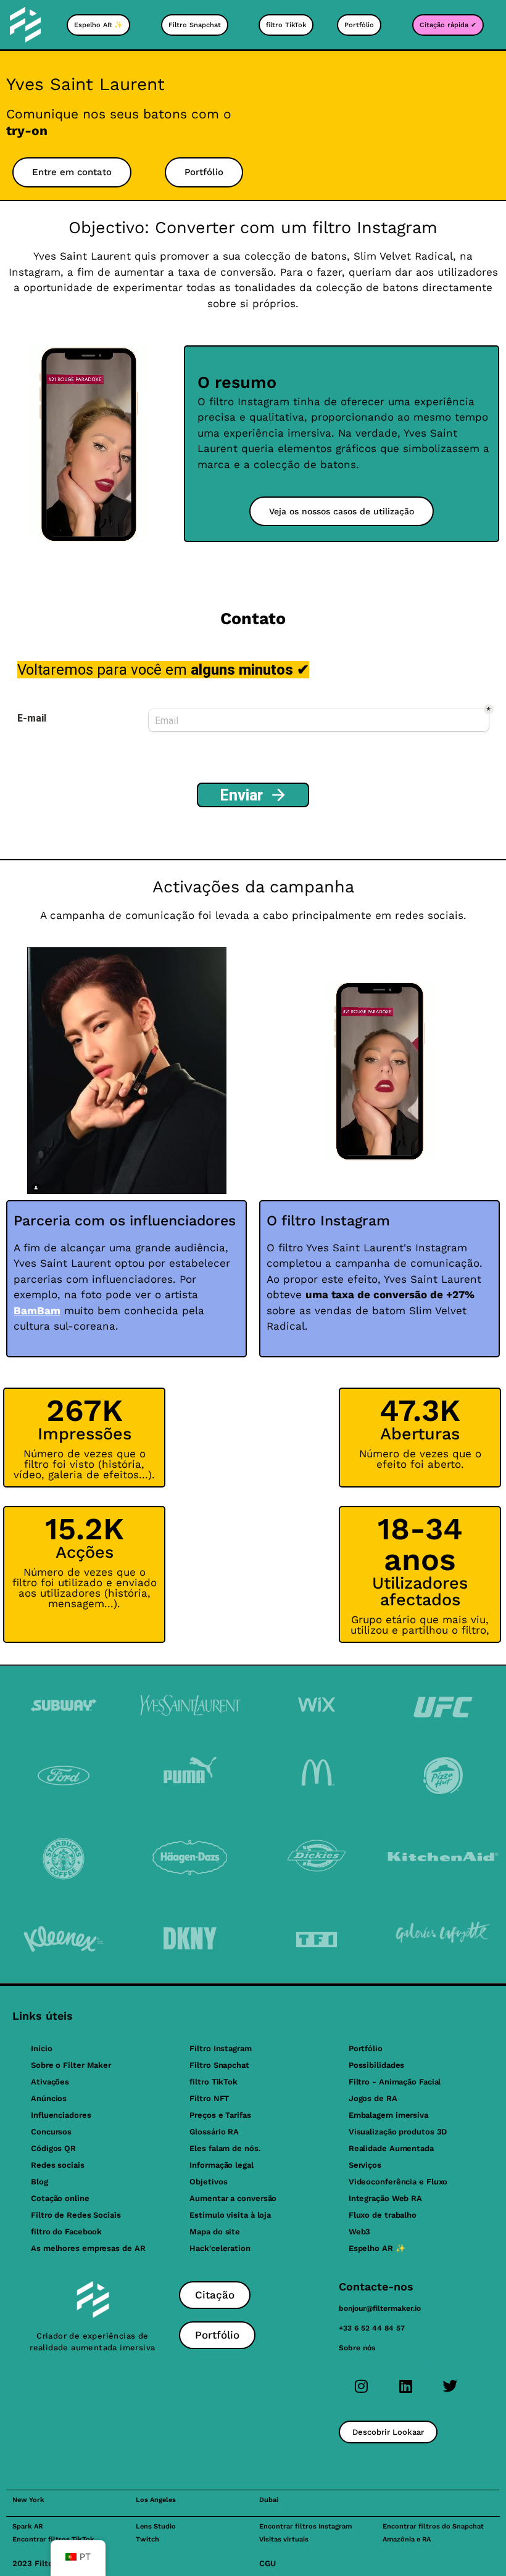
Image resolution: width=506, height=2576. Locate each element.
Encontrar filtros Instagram (305, 2526)
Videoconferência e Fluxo (398, 2182)
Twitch (147, 2539)
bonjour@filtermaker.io (380, 2308)
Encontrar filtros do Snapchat (433, 2526)
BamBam (37, 1311)
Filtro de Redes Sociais (76, 2215)
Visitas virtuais (284, 2539)
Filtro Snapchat (219, 2065)
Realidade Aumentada (391, 2148)
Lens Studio (156, 2526)
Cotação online (60, 2198)
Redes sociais (58, 2165)
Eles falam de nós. (225, 2148)
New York (28, 2500)
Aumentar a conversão (233, 2198)
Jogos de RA (373, 2098)
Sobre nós (357, 2348)
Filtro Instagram (220, 2048)
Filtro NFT (209, 2098)
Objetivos (208, 2182)
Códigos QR (53, 2148)
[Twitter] (450, 2386)
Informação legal (221, 2165)
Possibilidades (377, 2065)
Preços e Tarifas (220, 2115)
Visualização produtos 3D (398, 2132)
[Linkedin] (405, 2386)
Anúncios (49, 2098)
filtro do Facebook (66, 2232)
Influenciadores (61, 2115)
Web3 (360, 2232)
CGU (268, 2563)
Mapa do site (215, 2232)
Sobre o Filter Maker (71, 2065)
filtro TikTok (214, 2082)
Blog (39, 2182)
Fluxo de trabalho (383, 2215)
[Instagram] (361, 2386)
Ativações (50, 2082)
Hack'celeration (220, 2248)
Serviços (365, 2165)
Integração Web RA (385, 2198)
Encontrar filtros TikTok (53, 2539)
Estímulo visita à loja (230, 2215)
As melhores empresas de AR (88, 2248)
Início (41, 2048)
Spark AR (27, 2526)
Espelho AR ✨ (377, 2248)
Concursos (51, 2132)
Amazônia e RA (407, 2539)
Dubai (269, 2500)
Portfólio (366, 2048)
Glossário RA (214, 2132)
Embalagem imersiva (388, 2115)
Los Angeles (156, 2500)
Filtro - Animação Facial (395, 2082)
